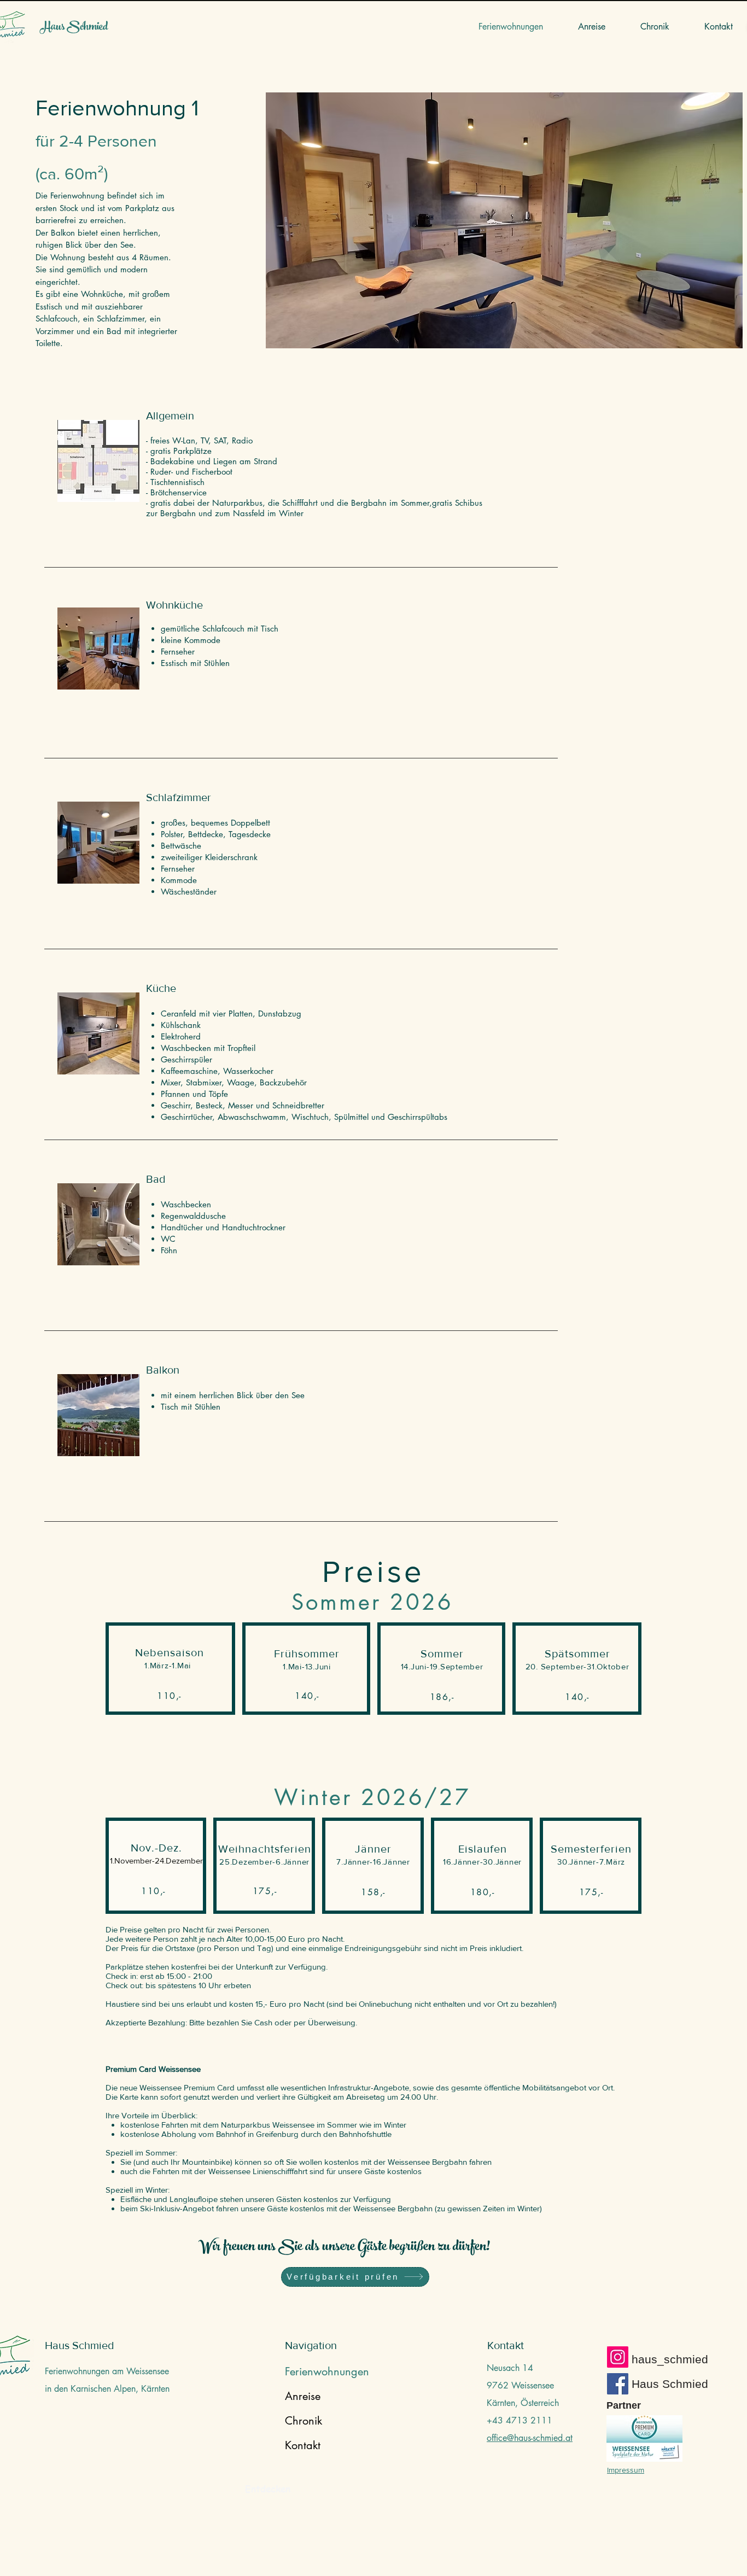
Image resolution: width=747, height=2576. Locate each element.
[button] (504, 220)
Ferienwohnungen (311, 2371)
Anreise (303, 2396)
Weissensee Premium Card (187, 2087)
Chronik (304, 2421)
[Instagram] (618, 2357)
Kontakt (303, 2445)
